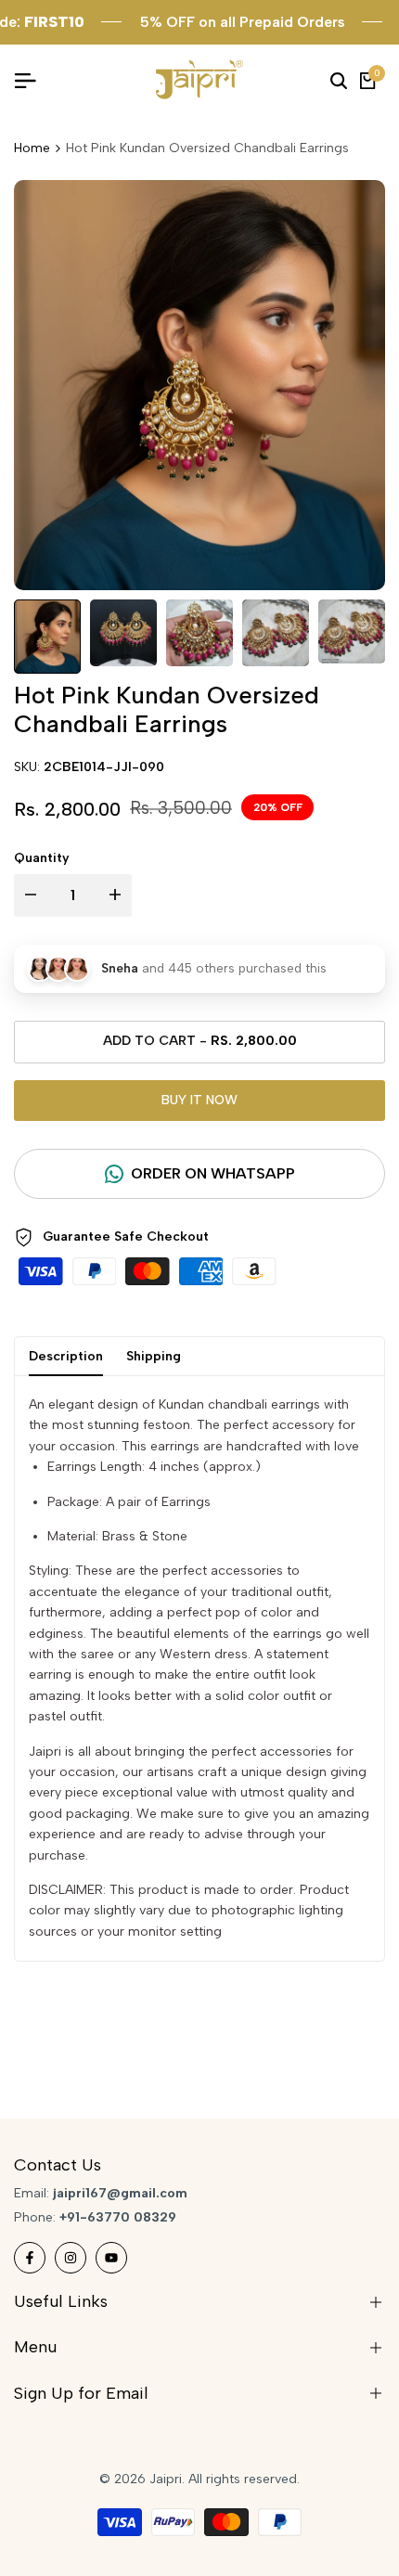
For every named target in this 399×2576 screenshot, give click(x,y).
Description (66, 1356)
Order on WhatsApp (213, 1173)
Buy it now (199, 1100)
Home (32, 148)
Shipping (154, 1356)
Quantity (42, 858)
